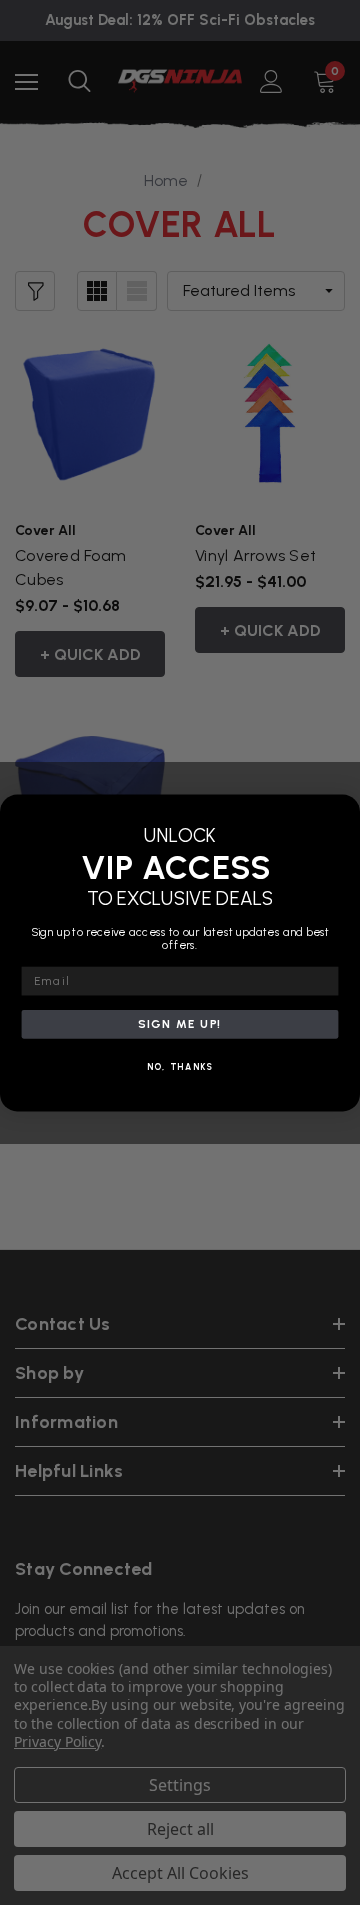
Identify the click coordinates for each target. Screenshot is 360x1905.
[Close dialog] (344, 809)
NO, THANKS (180, 1067)
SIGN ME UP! (180, 1024)
